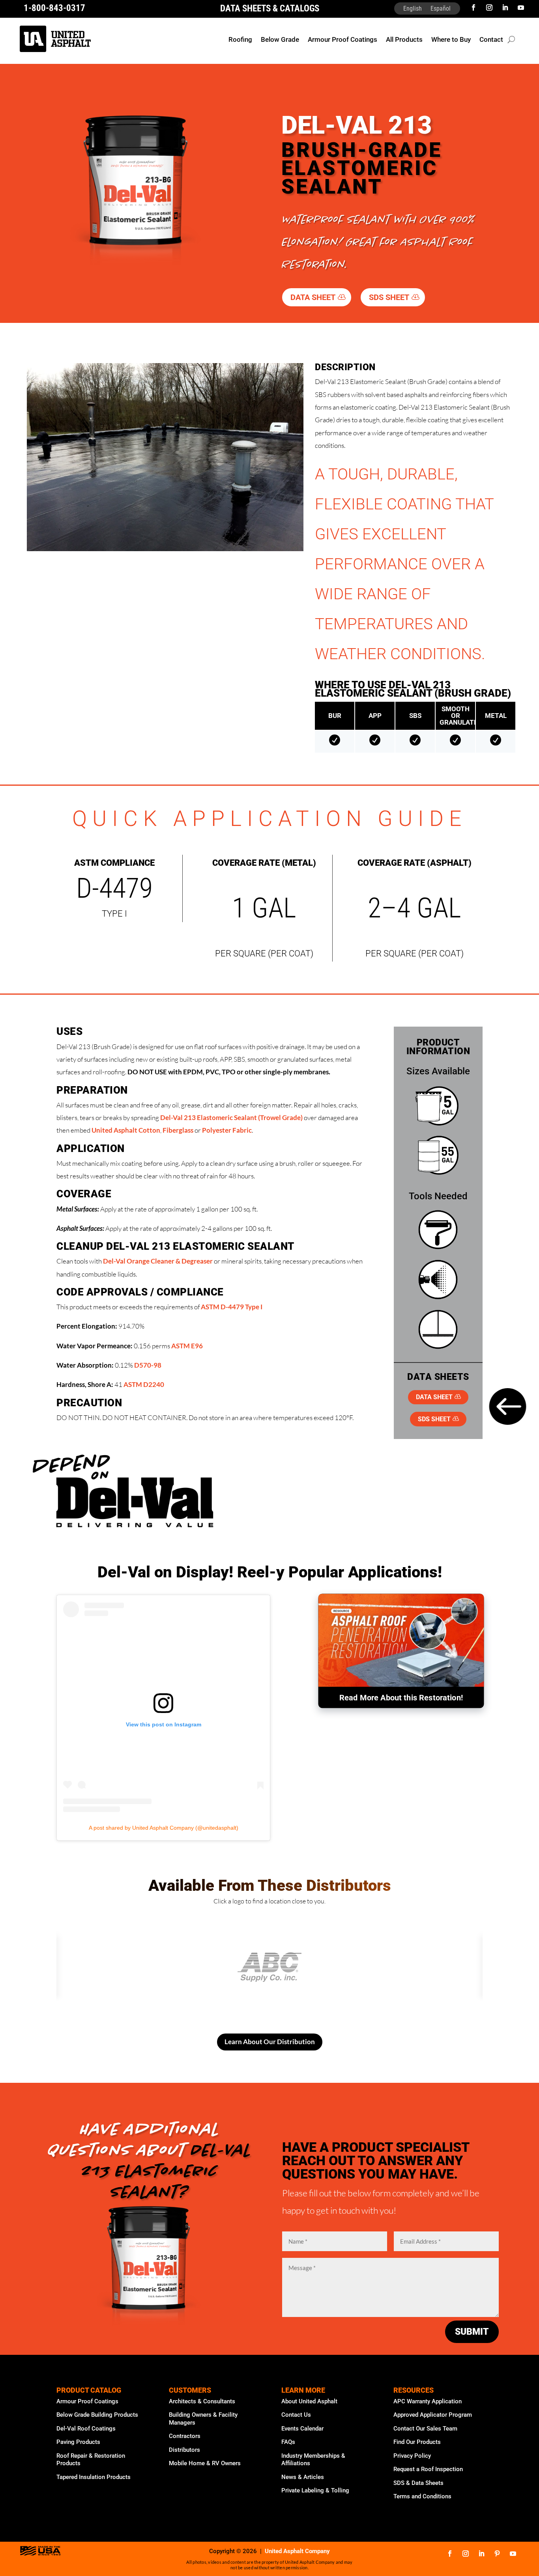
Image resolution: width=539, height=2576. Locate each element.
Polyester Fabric (227, 1130)
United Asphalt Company (297, 2551)
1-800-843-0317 (54, 8)
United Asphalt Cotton (126, 1130)
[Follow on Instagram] (489, 7)
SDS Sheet (434, 1419)
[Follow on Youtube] (521, 7)
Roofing (240, 40)
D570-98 (148, 1365)
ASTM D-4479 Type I (232, 1307)
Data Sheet (434, 1397)
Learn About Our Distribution (270, 2042)
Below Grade (280, 40)
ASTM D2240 (144, 1384)
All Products (404, 40)
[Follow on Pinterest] (497, 2554)
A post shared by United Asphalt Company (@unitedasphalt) (164, 1828)
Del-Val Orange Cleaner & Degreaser (158, 1261)
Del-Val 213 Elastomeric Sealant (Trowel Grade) (231, 1117)
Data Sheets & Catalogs (270, 8)
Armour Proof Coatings (342, 40)
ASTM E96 (187, 1346)
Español (441, 9)
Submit (472, 2332)
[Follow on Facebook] (473, 7)
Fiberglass (178, 1130)
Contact (491, 40)
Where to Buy (451, 40)
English (413, 9)
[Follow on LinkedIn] (505, 7)
